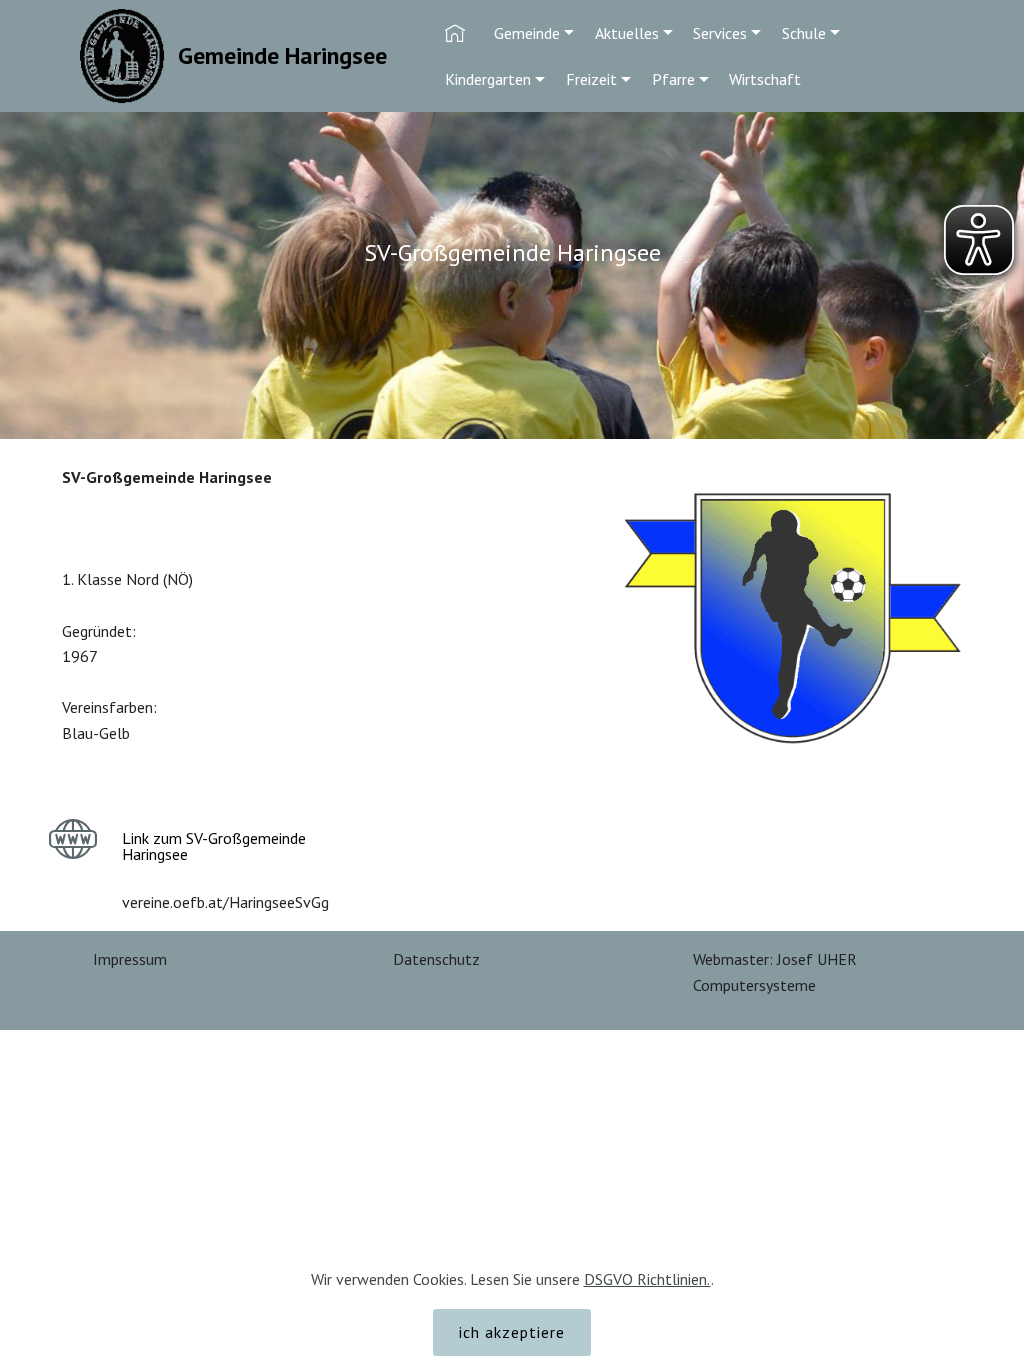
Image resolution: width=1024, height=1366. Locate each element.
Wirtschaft (765, 79)
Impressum (130, 959)
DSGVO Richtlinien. (647, 1279)
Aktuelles (627, 33)
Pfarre (673, 79)
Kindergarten (488, 79)
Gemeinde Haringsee (282, 55)
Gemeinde (527, 33)
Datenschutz (436, 959)
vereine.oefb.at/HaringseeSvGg (225, 902)
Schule (804, 33)
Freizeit (591, 79)
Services (720, 33)
